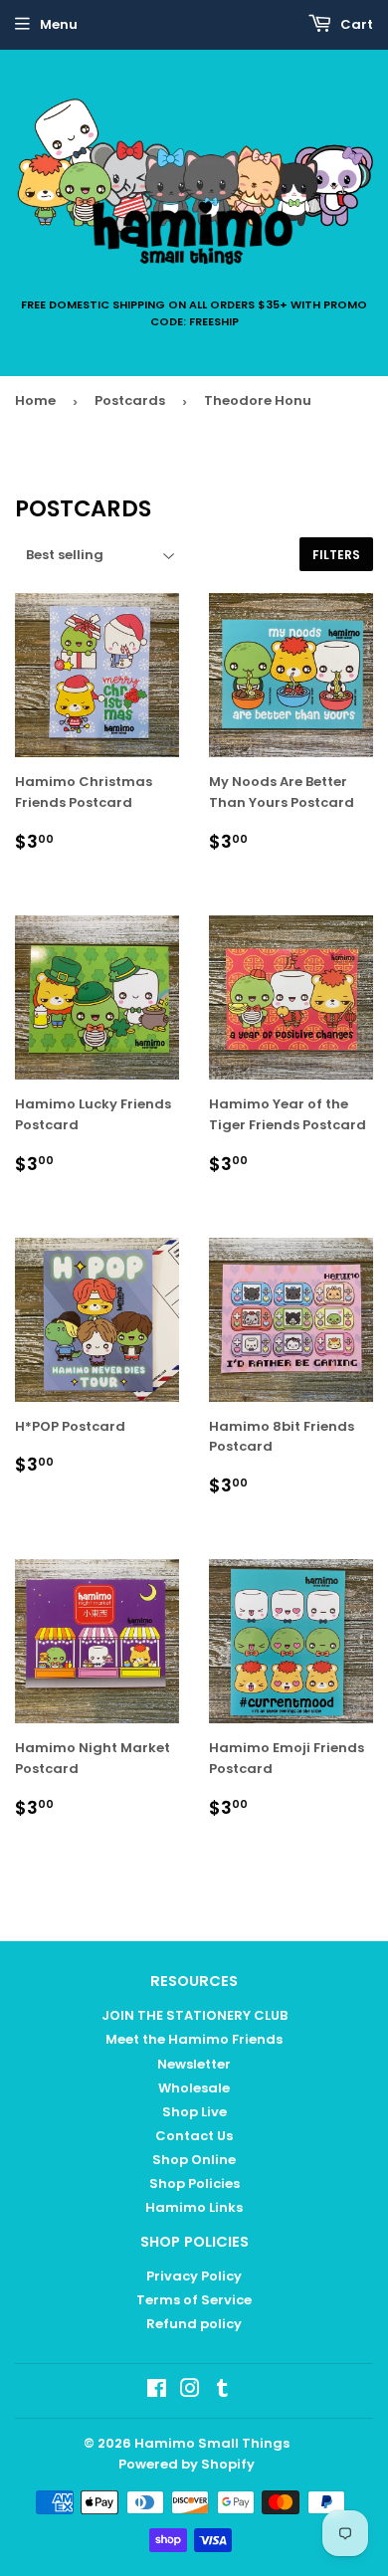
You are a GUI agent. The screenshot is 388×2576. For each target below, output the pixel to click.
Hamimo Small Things (212, 2443)
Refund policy (194, 2324)
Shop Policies (194, 2183)
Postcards (130, 400)
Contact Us (194, 2136)
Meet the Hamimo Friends (194, 2039)
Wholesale (194, 2088)
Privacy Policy (194, 2276)
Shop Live (194, 2112)
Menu (59, 24)
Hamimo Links (194, 2207)
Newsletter (194, 2064)
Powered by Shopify (187, 2464)
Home (35, 400)
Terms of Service (194, 2300)
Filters (336, 555)
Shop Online (194, 2160)
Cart (355, 24)
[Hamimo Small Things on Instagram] (190, 2391)
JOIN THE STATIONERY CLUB (194, 2015)
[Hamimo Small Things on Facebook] (157, 2391)
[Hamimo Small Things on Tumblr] (222, 2391)
